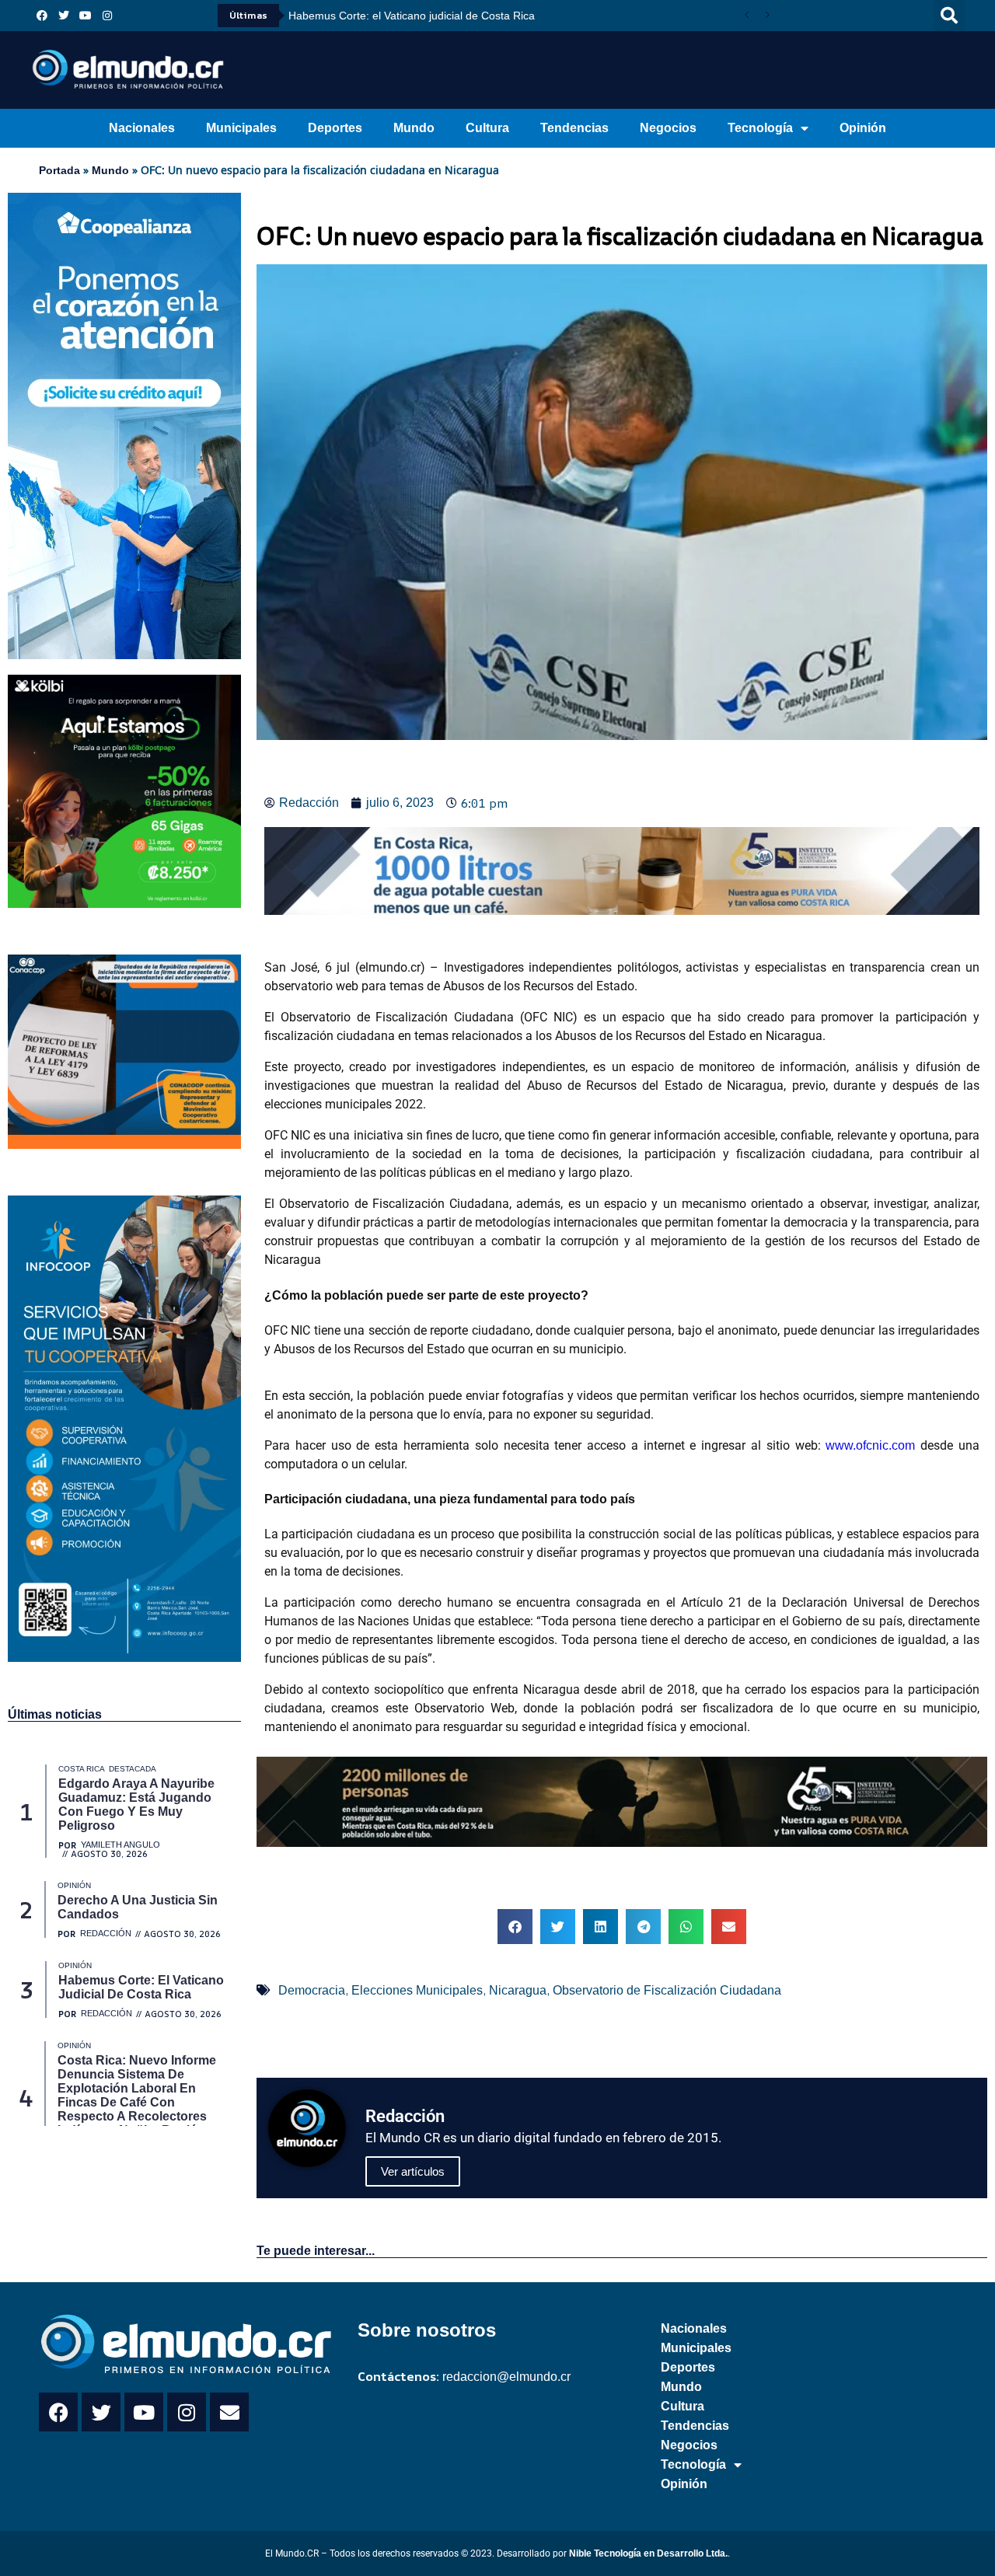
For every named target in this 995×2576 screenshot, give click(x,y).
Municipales (241, 128)
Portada (59, 170)
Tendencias (574, 128)
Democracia (312, 1990)
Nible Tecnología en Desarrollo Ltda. (648, 2553)
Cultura (487, 128)
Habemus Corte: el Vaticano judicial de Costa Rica (412, 16)
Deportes (335, 128)
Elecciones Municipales (417, 1990)
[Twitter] (64, 16)
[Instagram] (107, 16)
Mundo (414, 128)
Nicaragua (518, 1990)
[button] (949, 16)
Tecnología (760, 128)
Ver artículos (413, 2171)
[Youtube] (86, 16)
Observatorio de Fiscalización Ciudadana (667, 1990)
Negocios (668, 128)
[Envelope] (229, 2412)
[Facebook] (42, 16)
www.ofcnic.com (873, 1445)
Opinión (863, 128)
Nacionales (142, 128)
